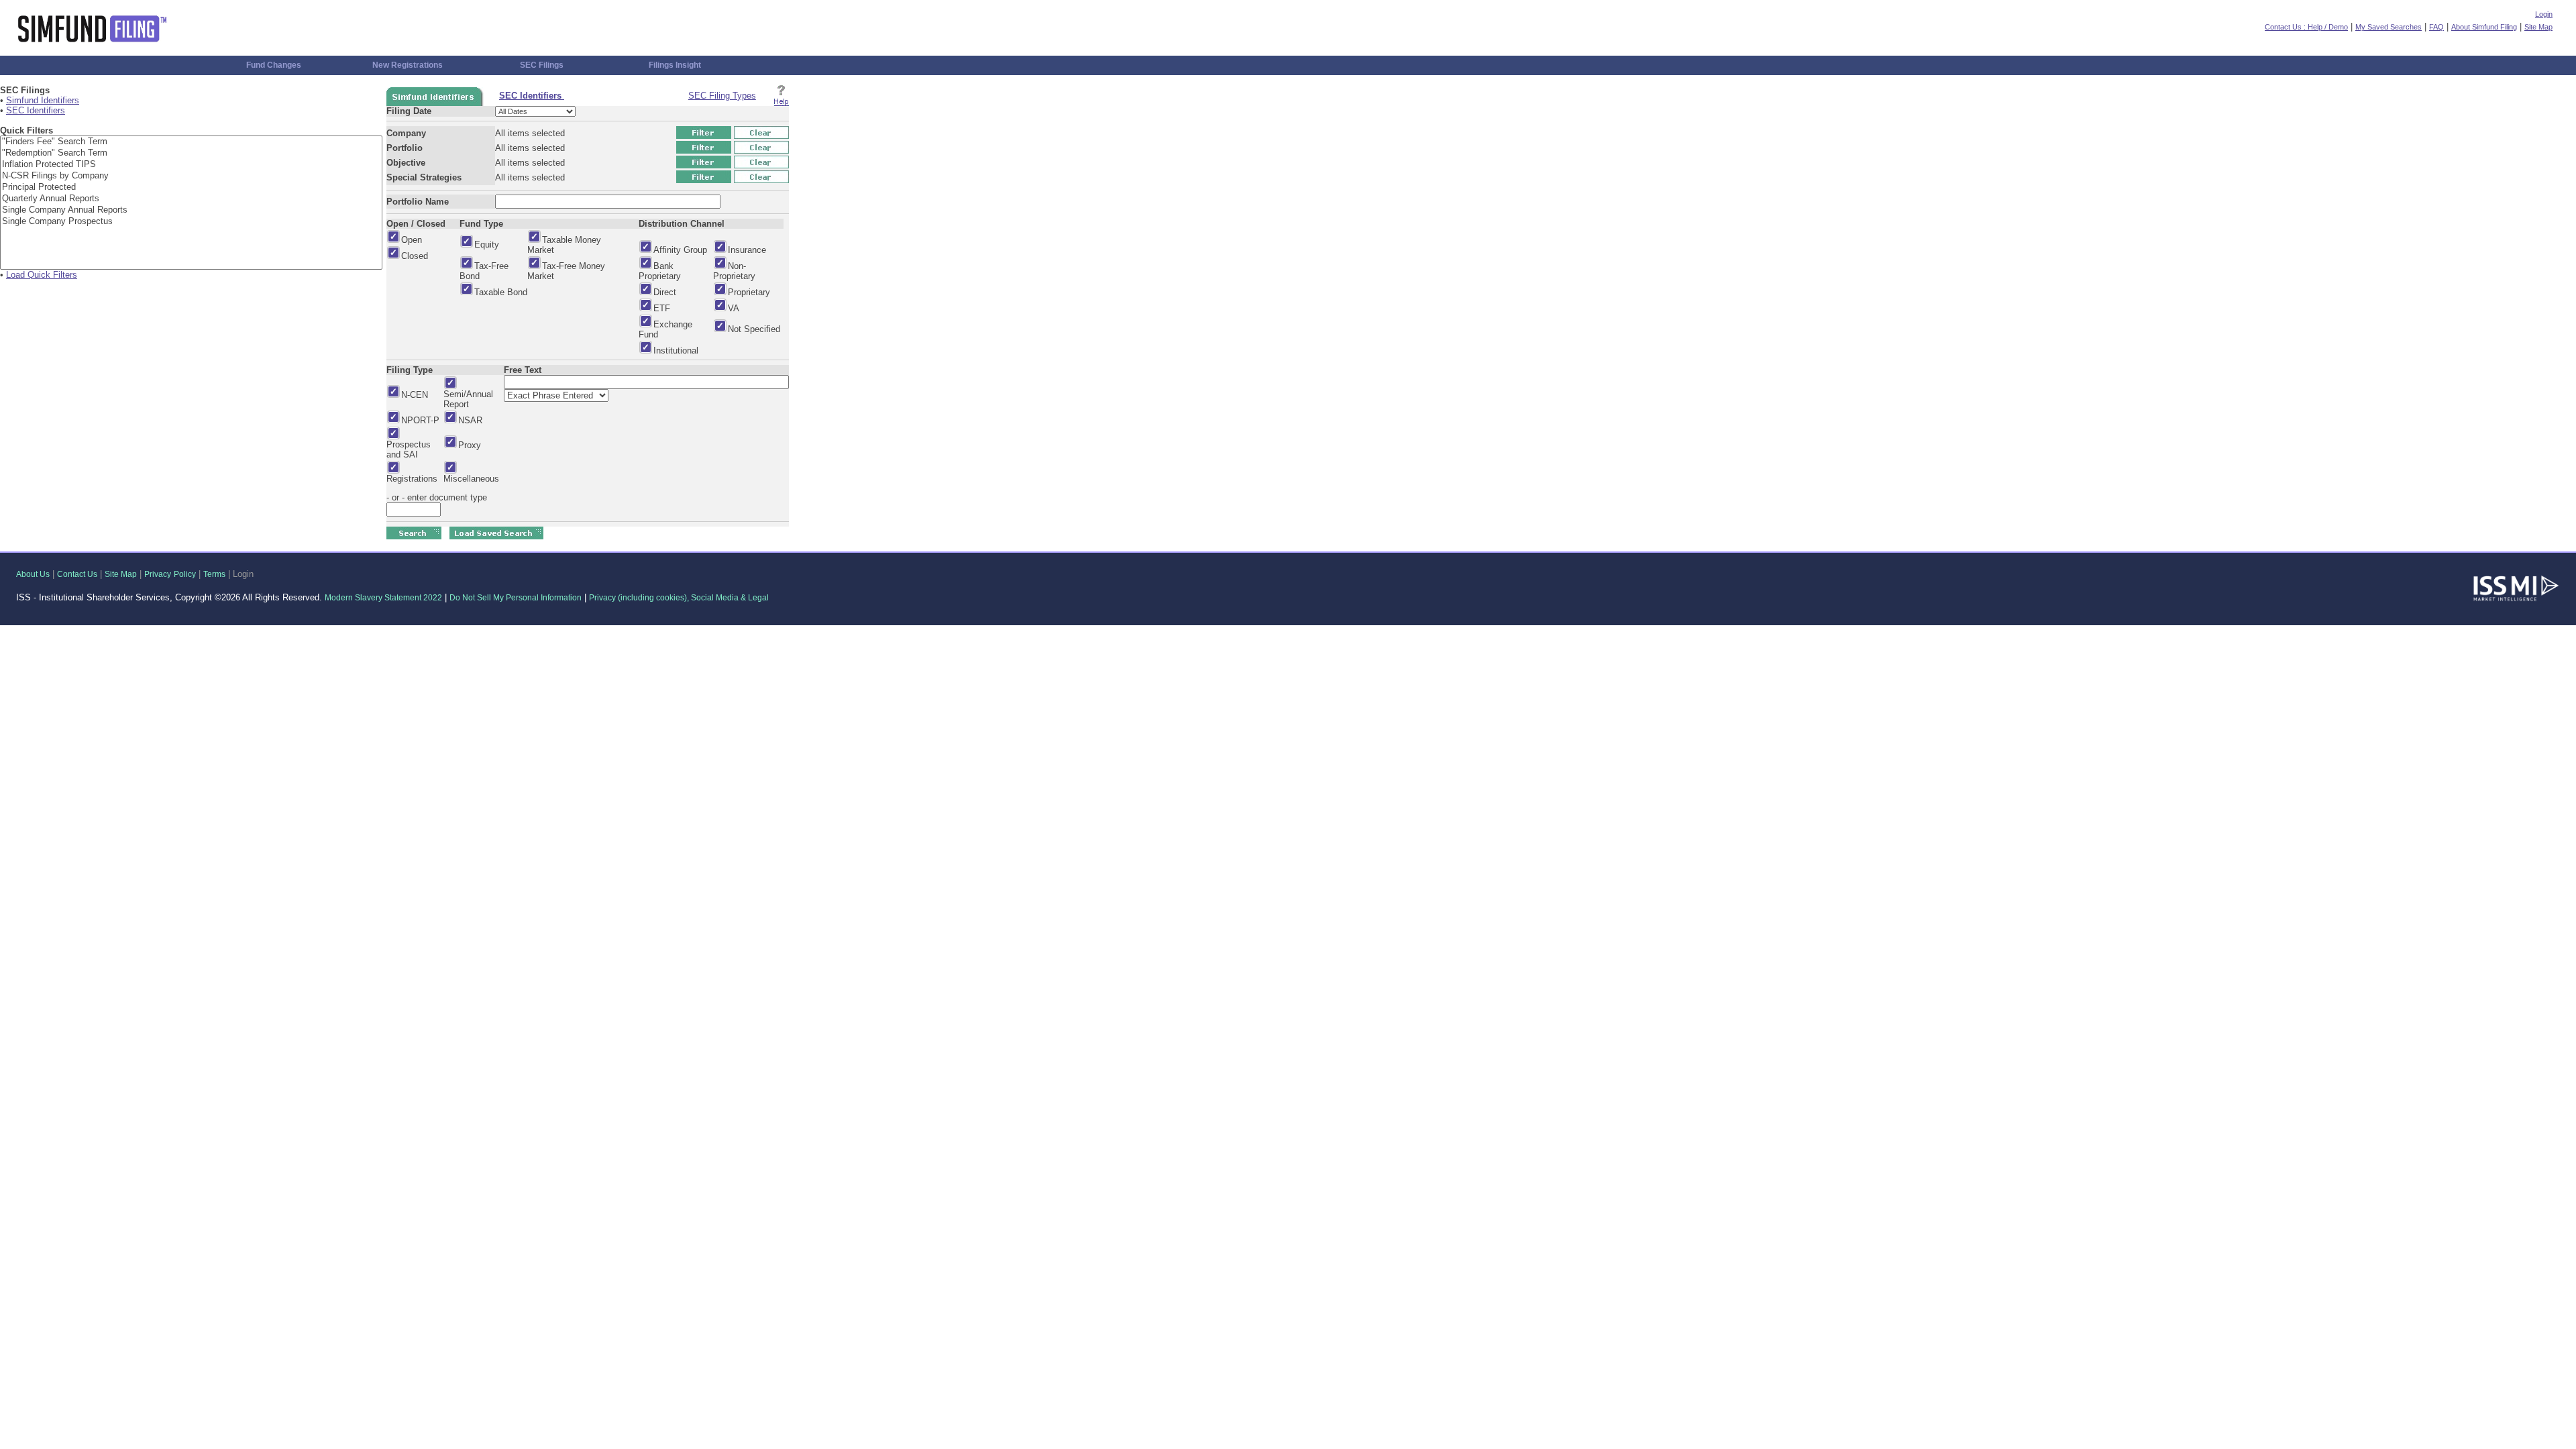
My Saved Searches (2389, 27)
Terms (214, 574)
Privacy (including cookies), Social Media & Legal (679, 598)
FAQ (2436, 27)
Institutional (676, 351)
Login (2544, 14)
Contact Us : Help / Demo (2306, 27)
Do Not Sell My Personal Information (516, 598)
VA (734, 308)
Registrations (412, 479)
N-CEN (415, 395)
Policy (185, 574)
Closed (415, 256)
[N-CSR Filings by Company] (191, 176)
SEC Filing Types (722, 96)
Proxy (470, 445)
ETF (662, 308)
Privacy (158, 574)
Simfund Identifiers (43, 100)
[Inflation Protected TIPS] (191, 165)
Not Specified (754, 329)
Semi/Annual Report (468, 399)
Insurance (747, 250)
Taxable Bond (501, 292)
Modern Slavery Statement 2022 (383, 598)
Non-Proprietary (734, 271)
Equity (487, 245)
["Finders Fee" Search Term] (191, 142)
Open (412, 240)
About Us (33, 574)
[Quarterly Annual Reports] (191, 199)
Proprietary (749, 292)
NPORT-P (420, 420)
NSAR (470, 420)
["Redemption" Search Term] (191, 153)
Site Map (2538, 27)
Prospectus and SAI (409, 449)
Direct (665, 292)
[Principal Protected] (191, 187)
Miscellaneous (471, 479)
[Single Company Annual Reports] (191, 210)
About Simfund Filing (2484, 27)
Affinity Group (680, 250)
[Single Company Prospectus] (191, 222)
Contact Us (77, 574)
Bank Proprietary (660, 271)
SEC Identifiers (36, 110)
